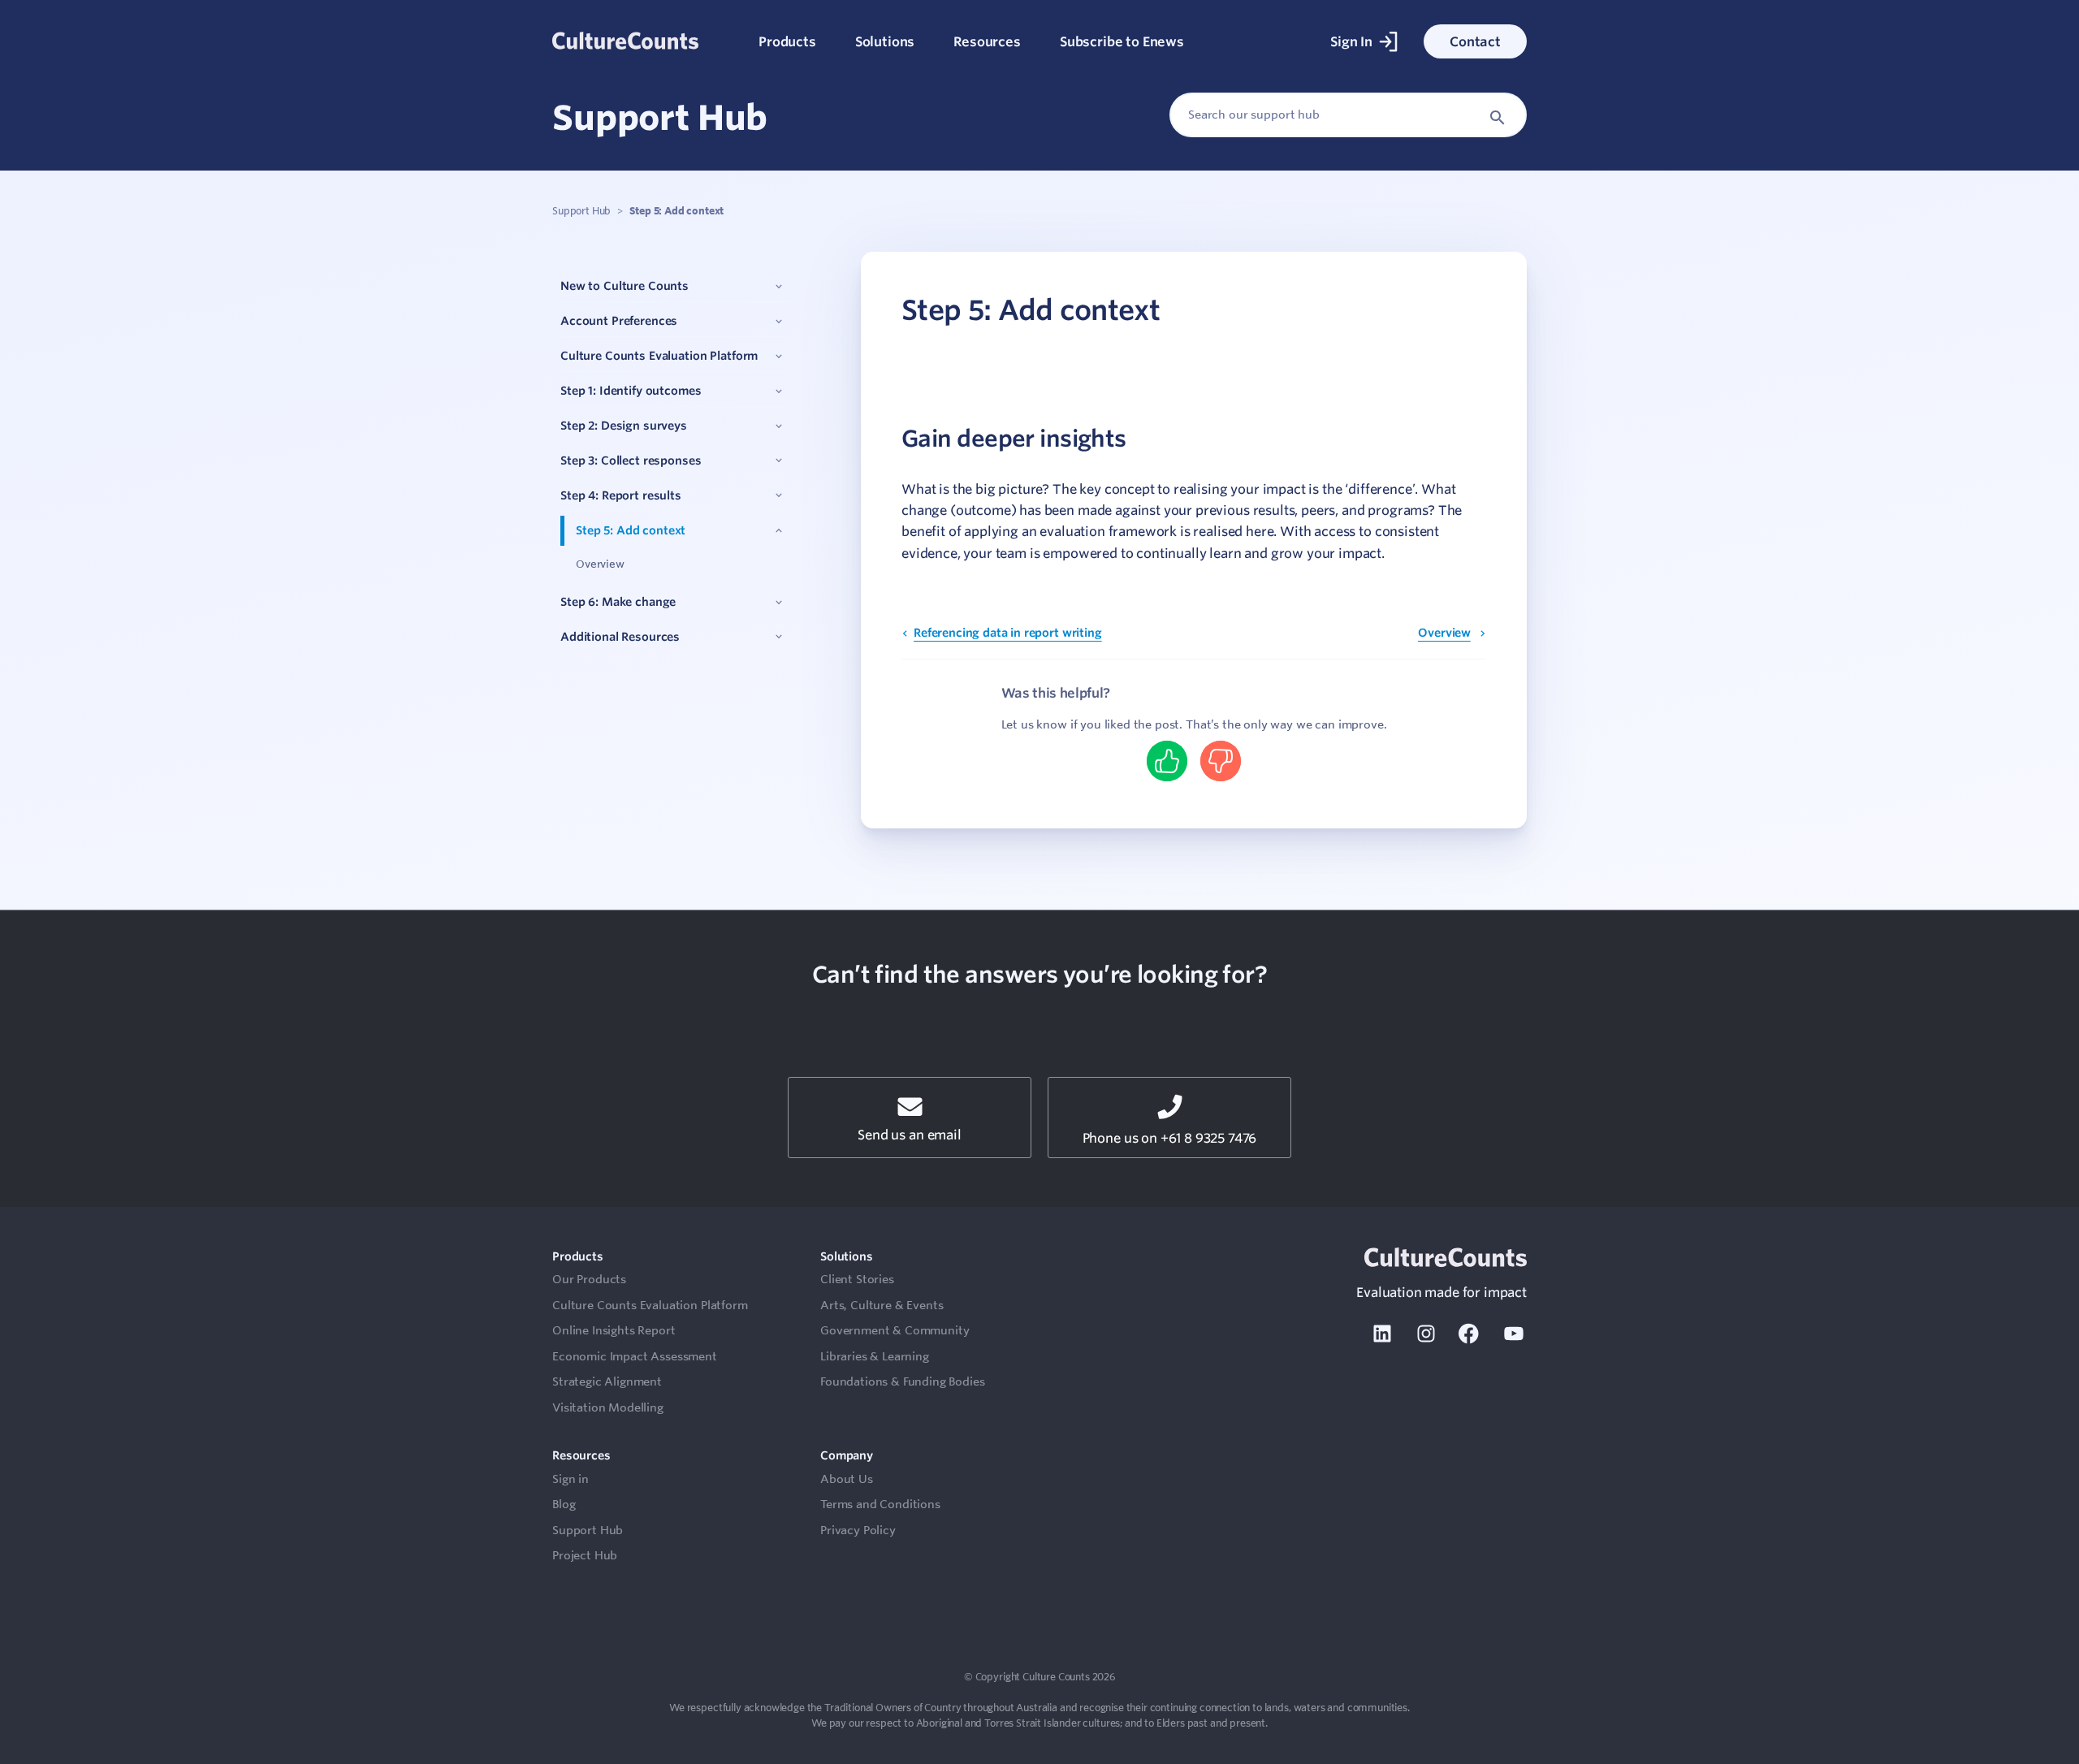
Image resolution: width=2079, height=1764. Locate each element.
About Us (847, 1479)
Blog (564, 1504)
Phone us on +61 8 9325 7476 (1170, 1138)
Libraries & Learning (875, 1356)
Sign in (571, 1479)
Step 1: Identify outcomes (631, 391)
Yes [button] (1167, 761)
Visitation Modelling (608, 1407)
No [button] (1221, 761)
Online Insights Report (614, 1330)
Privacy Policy (858, 1530)
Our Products (589, 1279)
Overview (600, 564)
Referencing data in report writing (1008, 633)
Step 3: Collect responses (631, 460)
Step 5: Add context (631, 530)
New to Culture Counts (625, 287)
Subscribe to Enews (1122, 41)
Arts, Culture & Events (882, 1305)
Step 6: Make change (618, 603)
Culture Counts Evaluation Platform (659, 357)
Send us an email (909, 1135)
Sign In (1351, 41)
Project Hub (585, 1555)
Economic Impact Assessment (635, 1356)
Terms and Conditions (880, 1504)
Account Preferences (619, 322)
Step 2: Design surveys (624, 426)
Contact (1475, 41)
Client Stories (857, 1279)
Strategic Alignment (607, 1381)
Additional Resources (620, 637)
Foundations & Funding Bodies (903, 1381)
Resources (987, 41)
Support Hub (581, 210)
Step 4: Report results (621, 495)
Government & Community (895, 1330)
